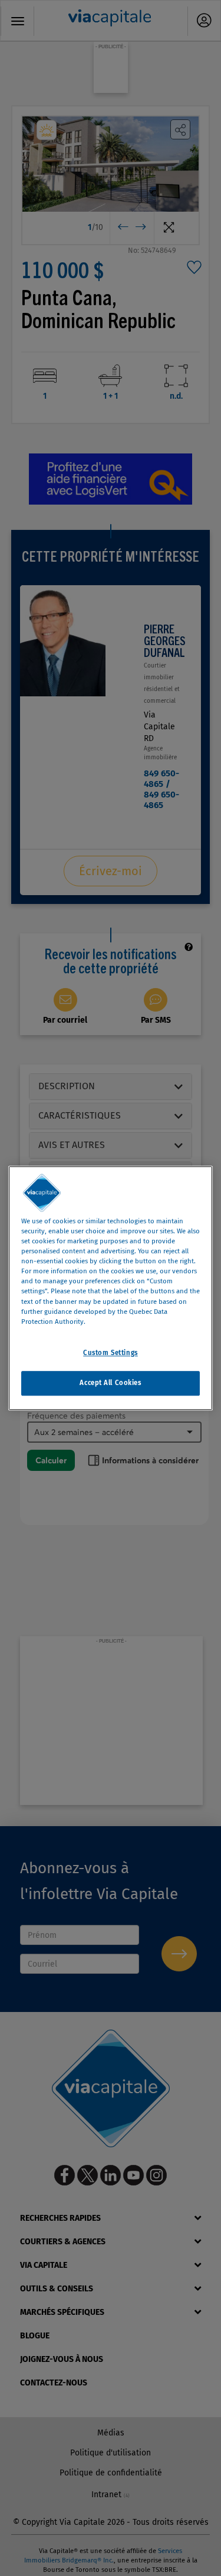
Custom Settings (111, 1353)
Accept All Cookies (110, 1383)
